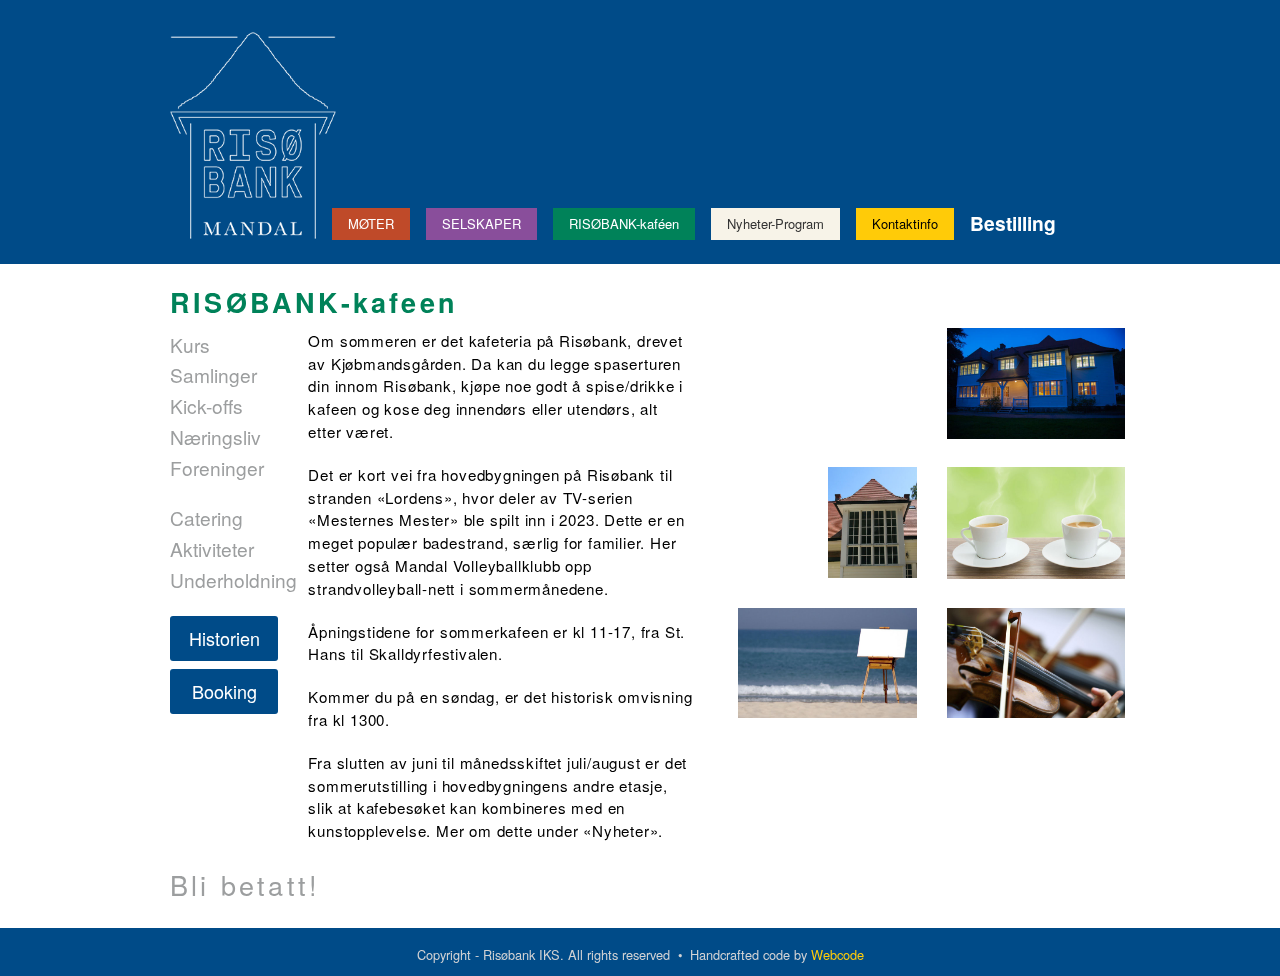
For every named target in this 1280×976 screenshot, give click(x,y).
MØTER (371, 223)
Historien (224, 638)
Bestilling (1013, 223)
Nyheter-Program (775, 223)
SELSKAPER (481, 223)
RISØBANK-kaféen (624, 223)
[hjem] (253, 133)
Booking (224, 691)
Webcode (837, 954)
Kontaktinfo (905, 223)
